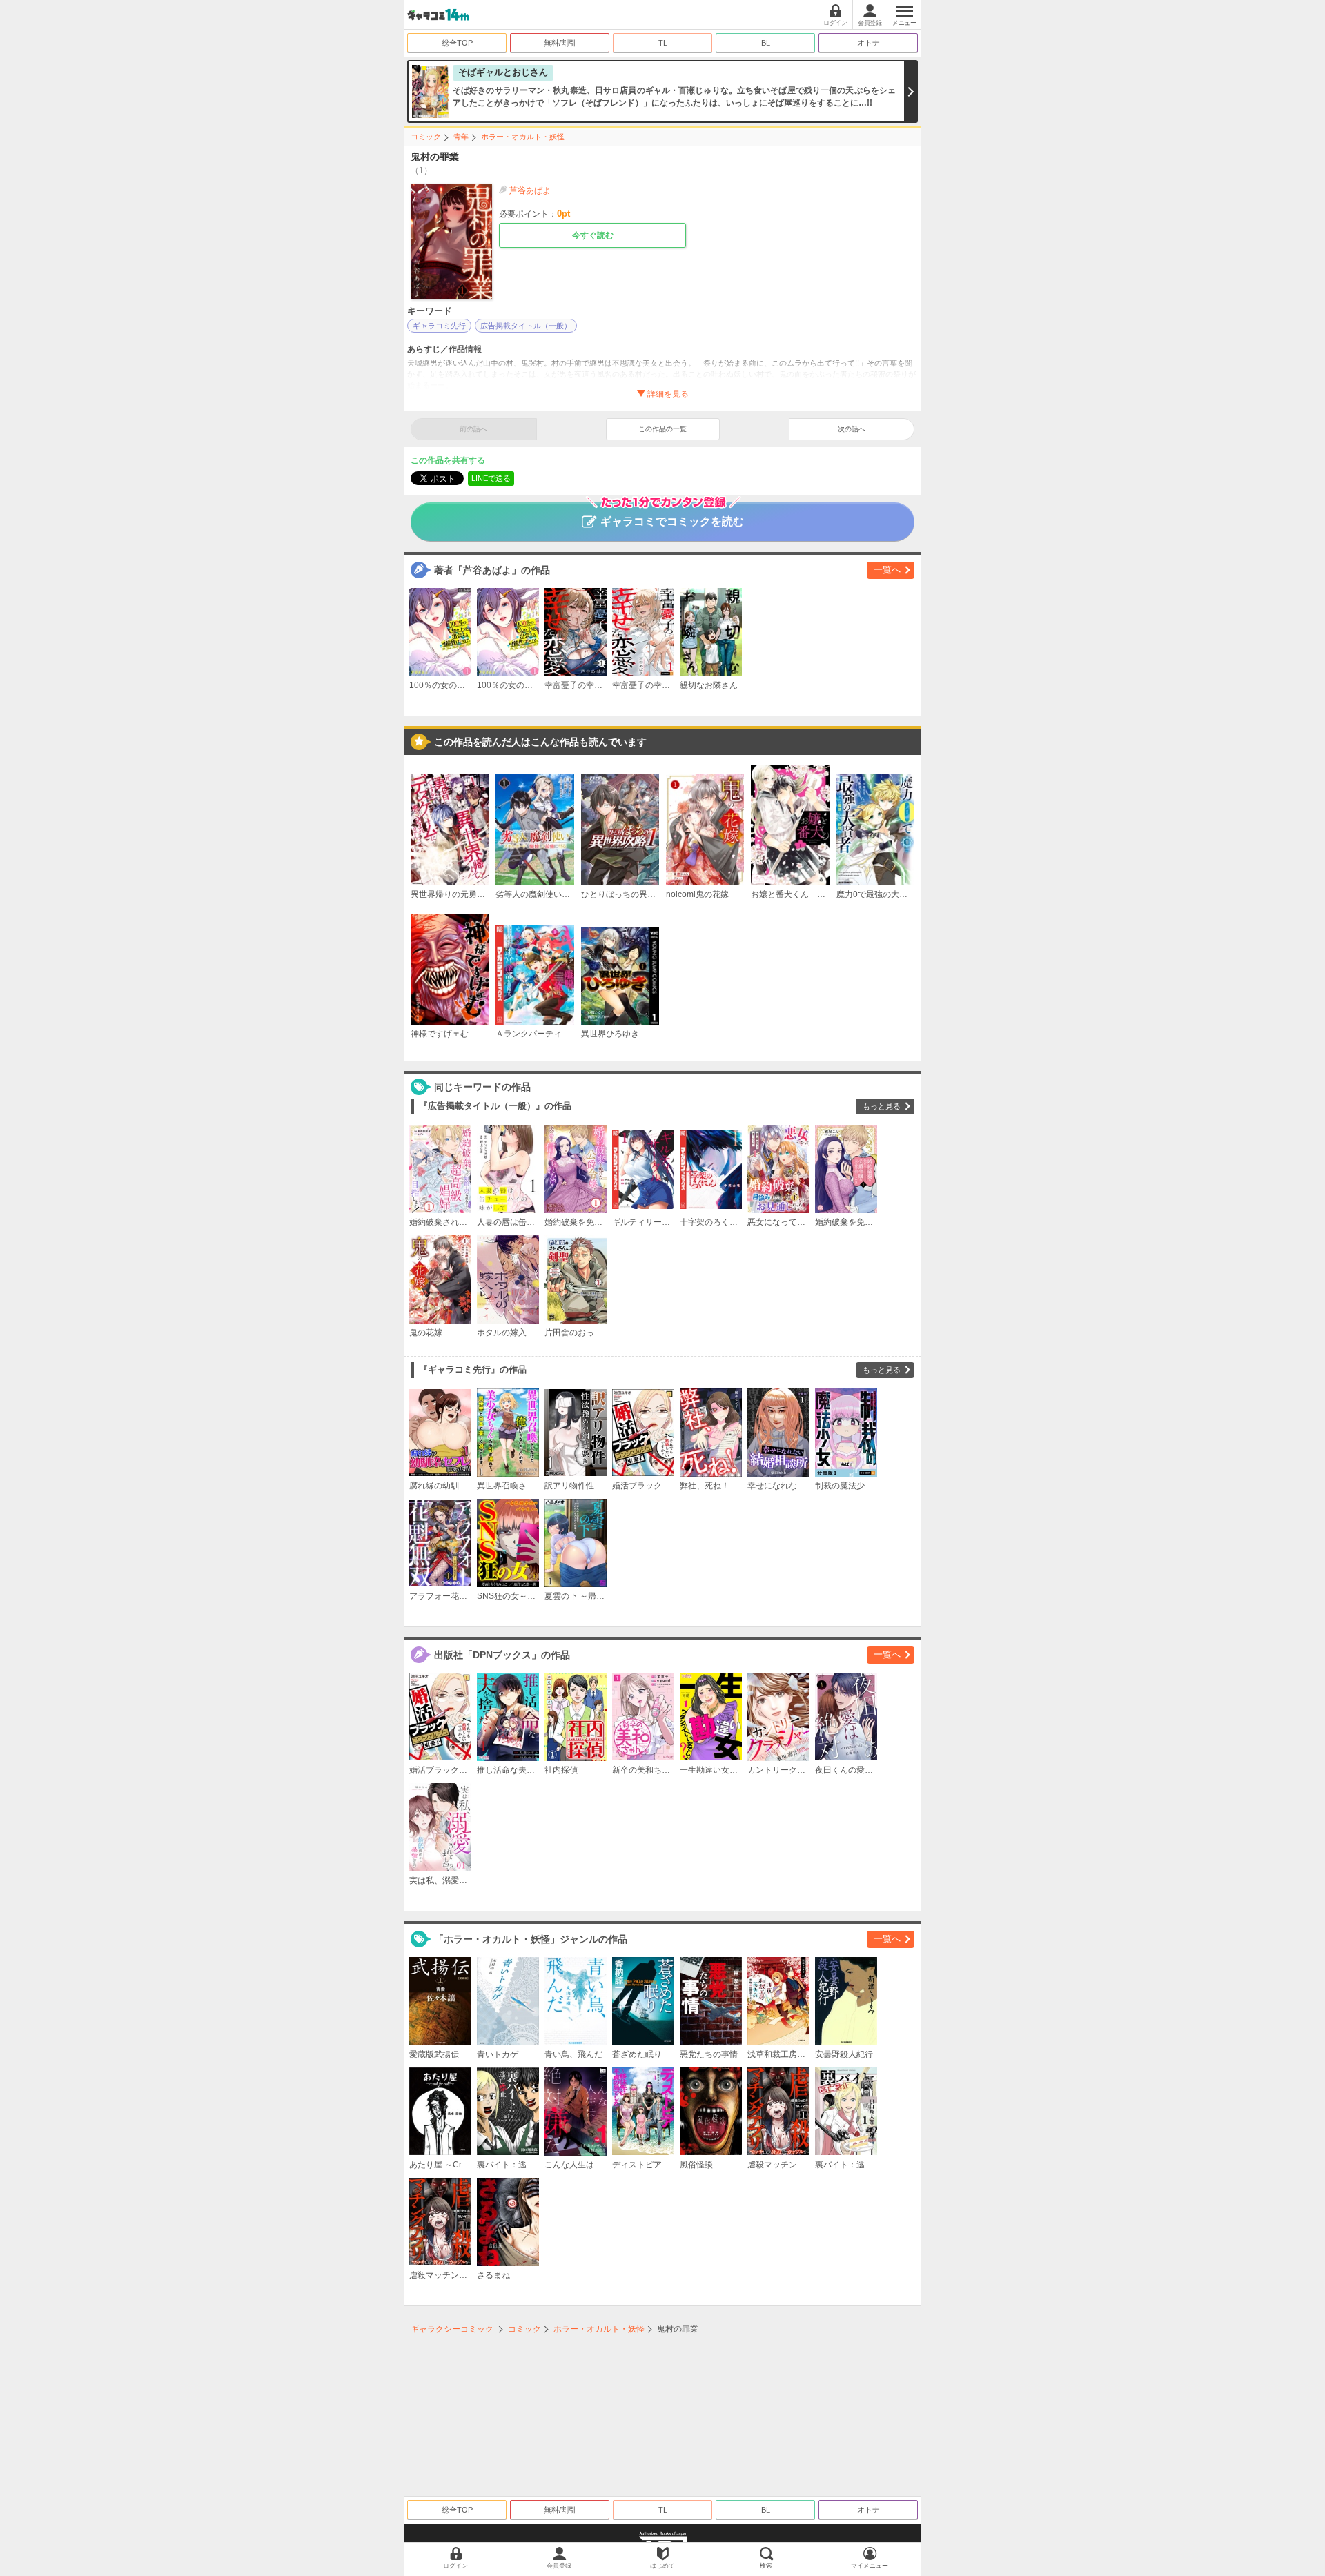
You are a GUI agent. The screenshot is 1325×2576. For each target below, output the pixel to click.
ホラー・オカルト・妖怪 (523, 137)
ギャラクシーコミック (452, 2329)
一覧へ (887, 570)
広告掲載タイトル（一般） (526, 326)
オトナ (868, 43)
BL (766, 43)
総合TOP (457, 43)
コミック (426, 137)
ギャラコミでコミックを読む (672, 521)
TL (663, 43)
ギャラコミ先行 (439, 326)
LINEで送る (491, 478)
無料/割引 (560, 43)
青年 (461, 137)
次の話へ (852, 429)
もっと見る (882, 1106)
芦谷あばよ (530, 190)
